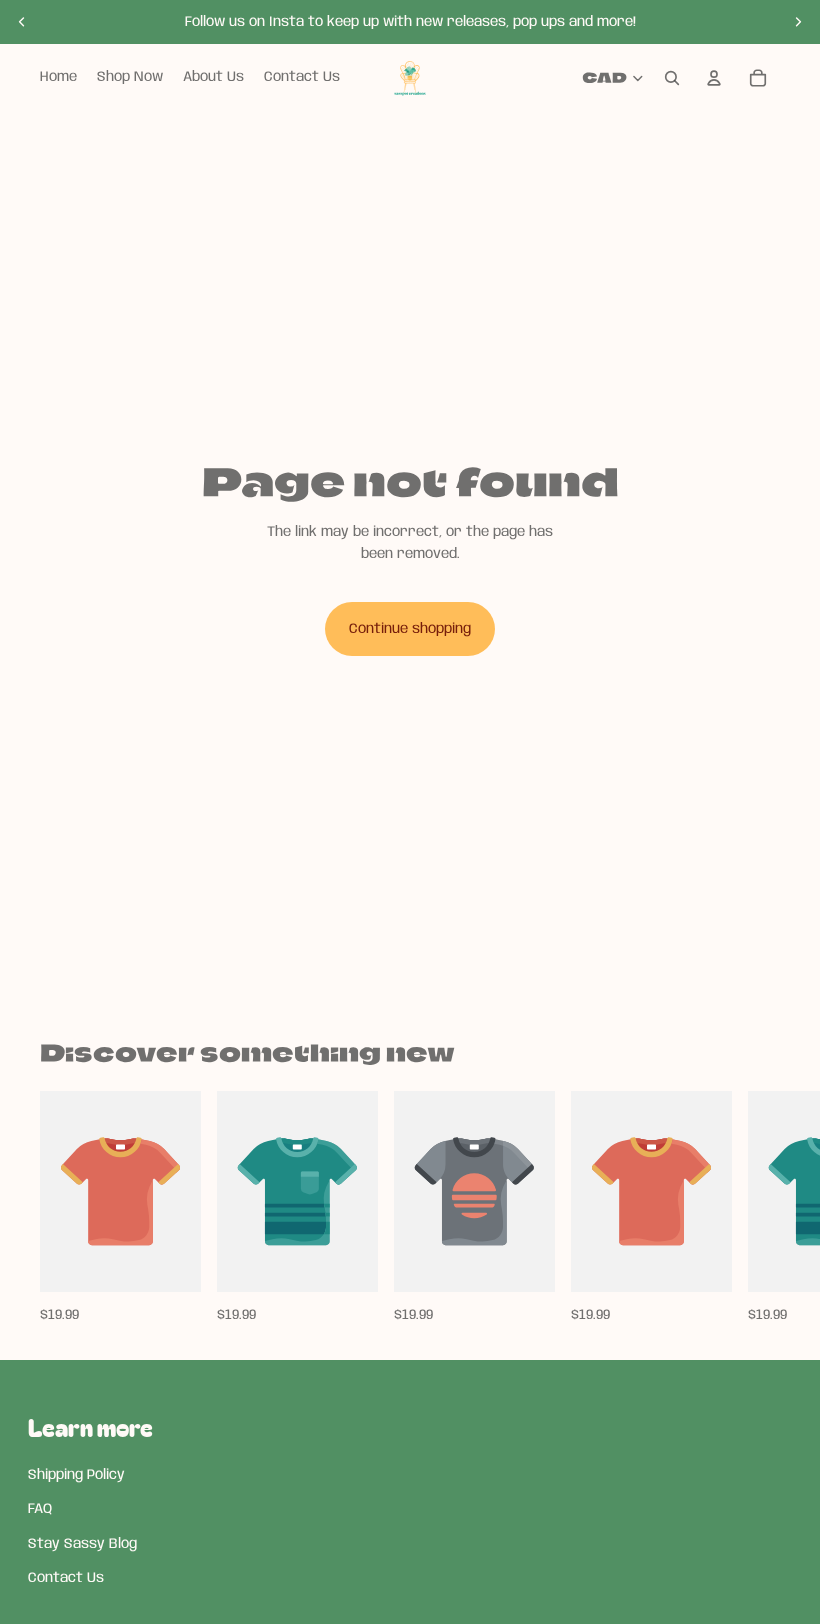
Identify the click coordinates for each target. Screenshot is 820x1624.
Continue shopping (410, 629)
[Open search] (672, 78)
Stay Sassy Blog (82, 1544)
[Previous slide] (22, 22)
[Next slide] (798, 22)
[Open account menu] (714, 78)
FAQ (40, 1509)
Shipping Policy (76, 1475)
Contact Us (66, 1578)
